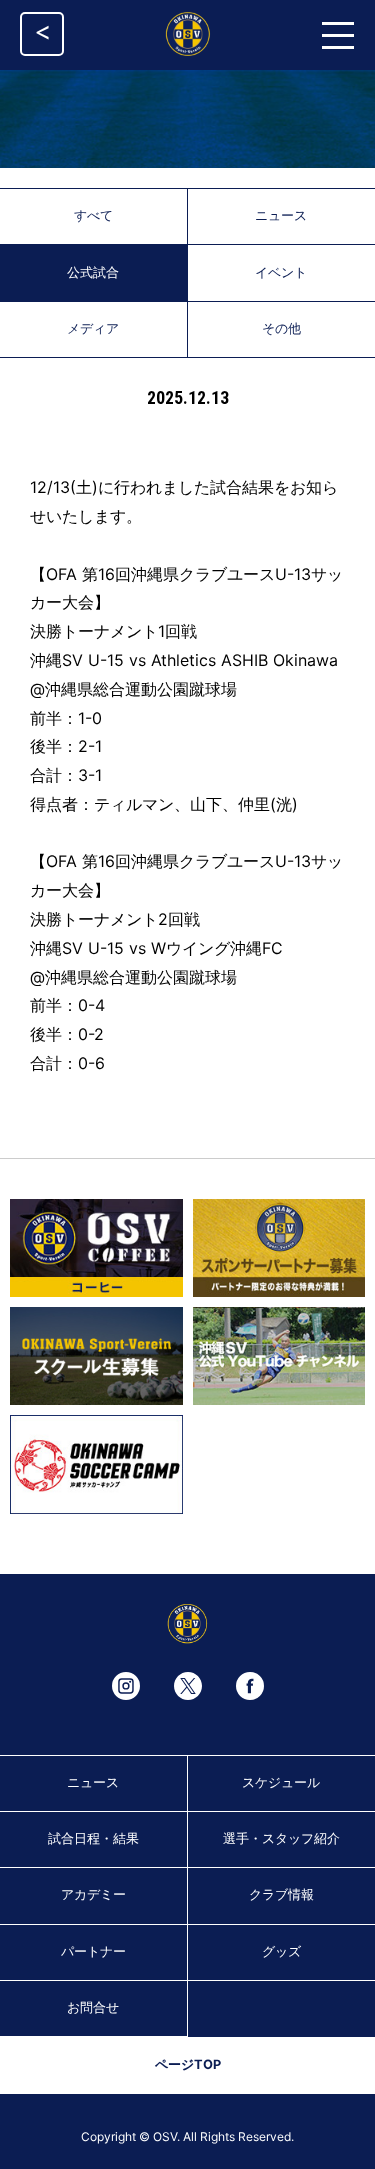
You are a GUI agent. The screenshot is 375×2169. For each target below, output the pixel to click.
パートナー (93, 1951)
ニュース (93, 1782)
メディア (93, 328)
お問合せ (93, 2007)
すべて (93, 215)
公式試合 (93, 272)
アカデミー (93, 1894)
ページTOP (188, 2064)
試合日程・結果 (93, 1838)
